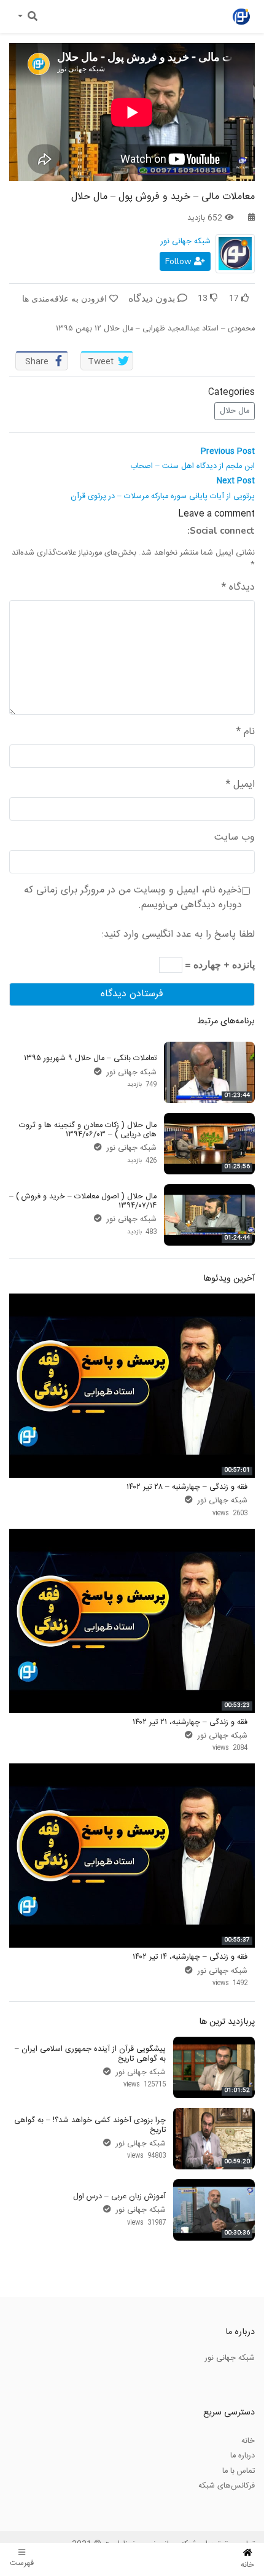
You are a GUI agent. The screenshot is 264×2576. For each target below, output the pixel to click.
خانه (248, 2441)
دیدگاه (238, 588)
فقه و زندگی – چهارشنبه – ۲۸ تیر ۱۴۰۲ (187, 1487)
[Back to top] (34, 2505)
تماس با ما (239, 2471)
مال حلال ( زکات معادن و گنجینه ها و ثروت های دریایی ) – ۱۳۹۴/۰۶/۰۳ (88, 1130)
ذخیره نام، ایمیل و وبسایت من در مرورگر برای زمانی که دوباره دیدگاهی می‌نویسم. (133, 898)
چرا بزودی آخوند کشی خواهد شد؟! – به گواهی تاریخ (90, 2125)
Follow (180, 261)
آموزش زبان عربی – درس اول (119, 2196)
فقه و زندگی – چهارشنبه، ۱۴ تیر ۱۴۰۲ (190, 1957)
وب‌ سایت (235, 838)
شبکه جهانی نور (186, 241)
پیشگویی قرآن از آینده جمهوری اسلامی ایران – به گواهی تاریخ (90, 2054)
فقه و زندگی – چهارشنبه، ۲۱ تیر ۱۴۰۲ (190, 1722)
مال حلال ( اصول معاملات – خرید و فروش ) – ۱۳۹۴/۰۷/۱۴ (83, 1201)
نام (246, 732)
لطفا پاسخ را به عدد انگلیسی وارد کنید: (178, 935)
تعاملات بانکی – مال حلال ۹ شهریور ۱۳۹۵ (90, 1058)
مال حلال (235, 411)
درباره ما (243, 2456)
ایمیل (240, 785)
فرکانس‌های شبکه (227, 2486)
